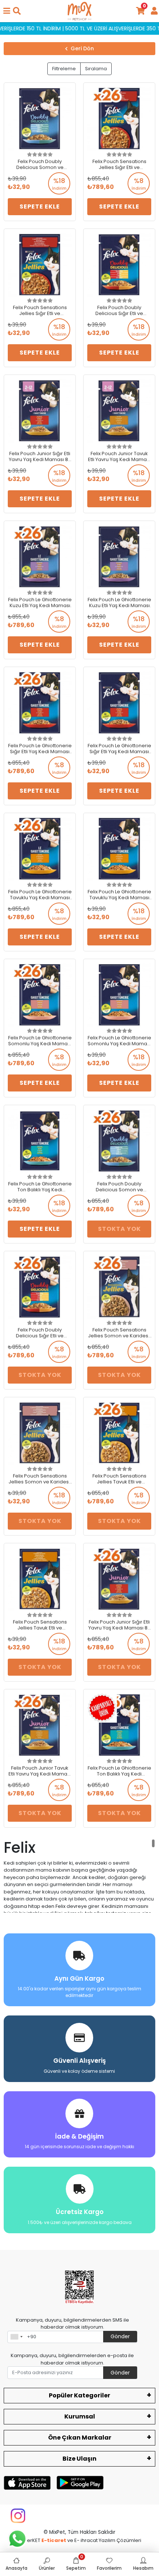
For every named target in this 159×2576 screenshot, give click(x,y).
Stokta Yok (119, 1229)
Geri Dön (82, 48)
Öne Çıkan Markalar (80, 2438)
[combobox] (16, 2337)
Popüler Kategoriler (79, 2395)
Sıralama (96, 69)
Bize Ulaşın (79, 2459)
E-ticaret (54, 2540)
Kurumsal (80, 2416)
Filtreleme (64, 69)
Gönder (120, 2336)
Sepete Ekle (40, 207)
